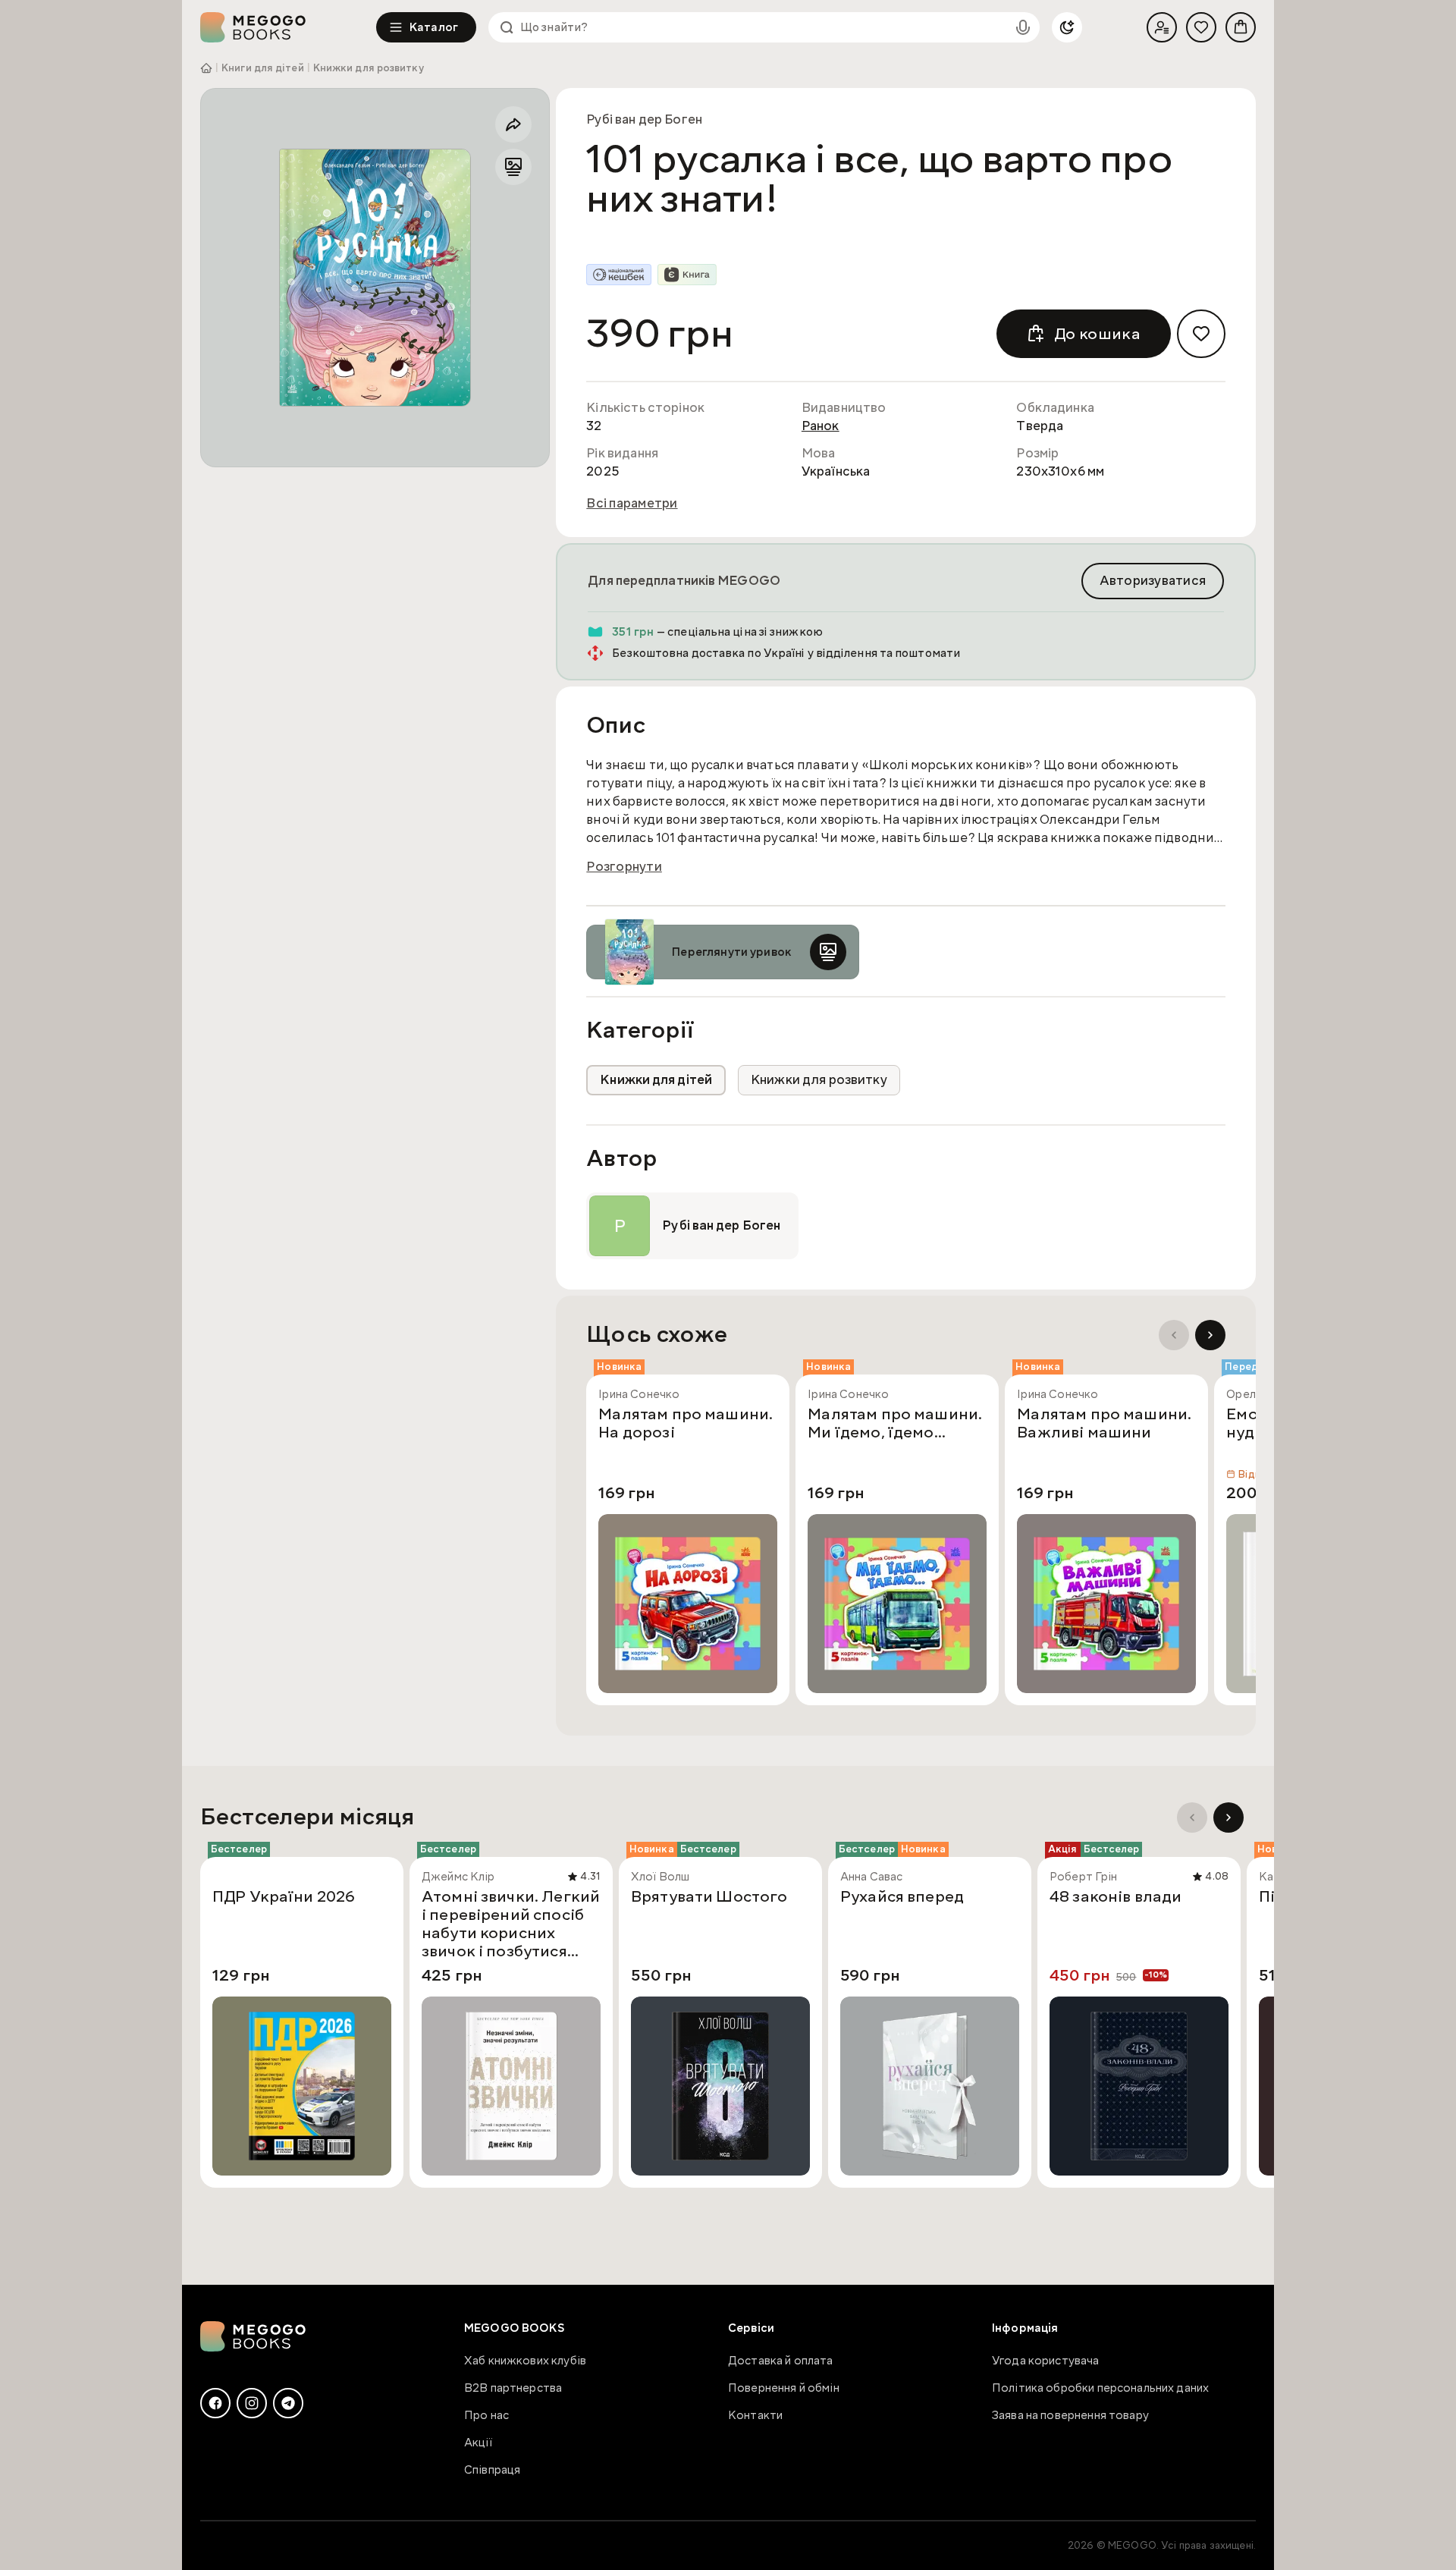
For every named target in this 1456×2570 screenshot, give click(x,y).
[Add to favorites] (1201, 334)
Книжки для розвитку (369, 68)
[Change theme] (1067, 27)
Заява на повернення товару (1070, 2415)
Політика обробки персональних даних (1100, 2388)
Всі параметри (632, 504)
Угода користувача (1046, 2361)
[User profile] (1162, 27)
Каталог (434, 27)
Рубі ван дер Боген (644, 119)
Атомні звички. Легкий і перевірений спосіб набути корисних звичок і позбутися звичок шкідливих (511, 1924)
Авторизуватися (1153, 581)
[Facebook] (215, 2403)
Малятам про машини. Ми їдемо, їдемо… (895, 1424)
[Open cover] (375, 278)
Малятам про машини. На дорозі (686, 1424)
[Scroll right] (1210, 1335)
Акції (478, 2443)
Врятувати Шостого (709, 1897)
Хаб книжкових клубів (525, 2361)
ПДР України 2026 (284, 1897)
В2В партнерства (513, 2388)
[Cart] (1241, 27)
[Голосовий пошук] (1023, 27)
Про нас (486, 2415)
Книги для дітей (263, 68)
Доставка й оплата (781, 2361)
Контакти (755, 2415)
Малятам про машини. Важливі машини (1104, 1424)
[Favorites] (1201, 27)
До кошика (1097, 334)
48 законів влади (1116, 1897)
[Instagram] (252, 2403)
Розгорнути (624, 867)
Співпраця (492, 2470)
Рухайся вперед (902, 1897)
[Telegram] (288, 2403)
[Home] (288, 27)
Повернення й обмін (784, 2388)
